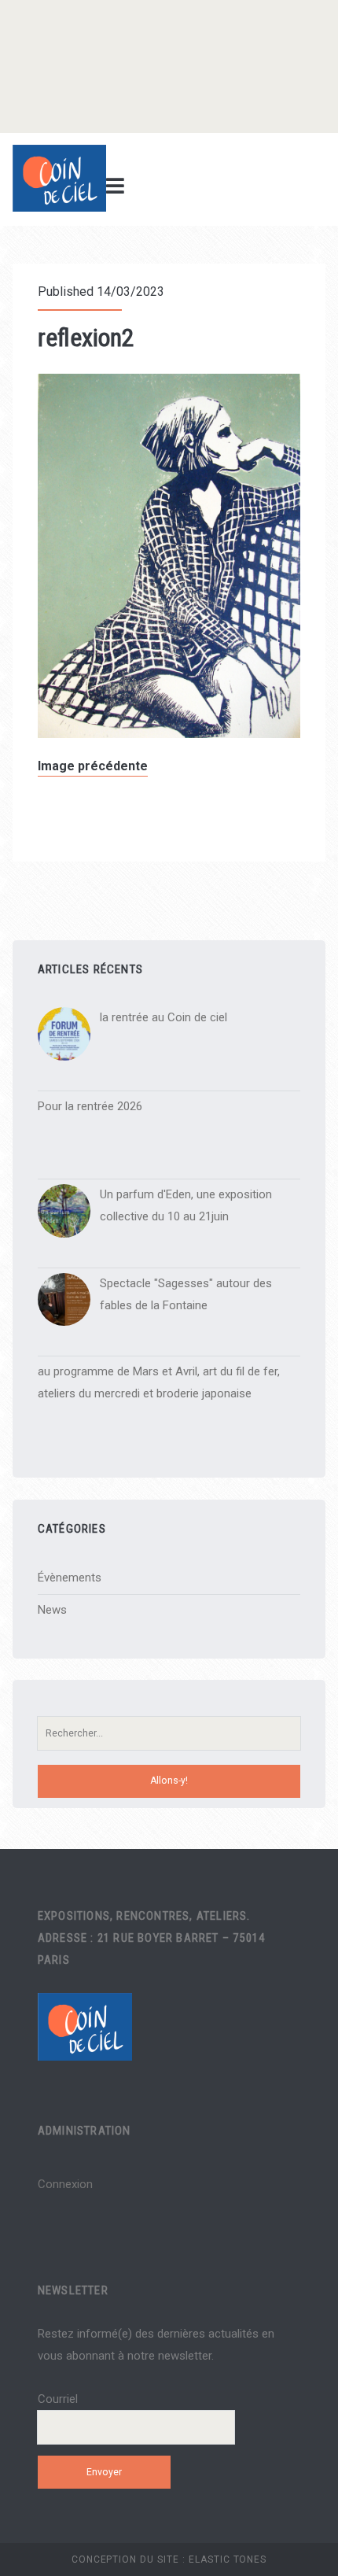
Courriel (58, 2399)
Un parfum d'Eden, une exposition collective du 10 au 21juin (186, 1205)
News (52, 1610)
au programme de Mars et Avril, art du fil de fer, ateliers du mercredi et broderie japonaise (159, 1382)
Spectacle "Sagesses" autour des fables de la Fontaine (186, 1294)
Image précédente (93, 766)
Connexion (65, 2184)
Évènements (70, 1578)
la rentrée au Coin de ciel (163, 1017)
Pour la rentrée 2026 (90, 1106)
